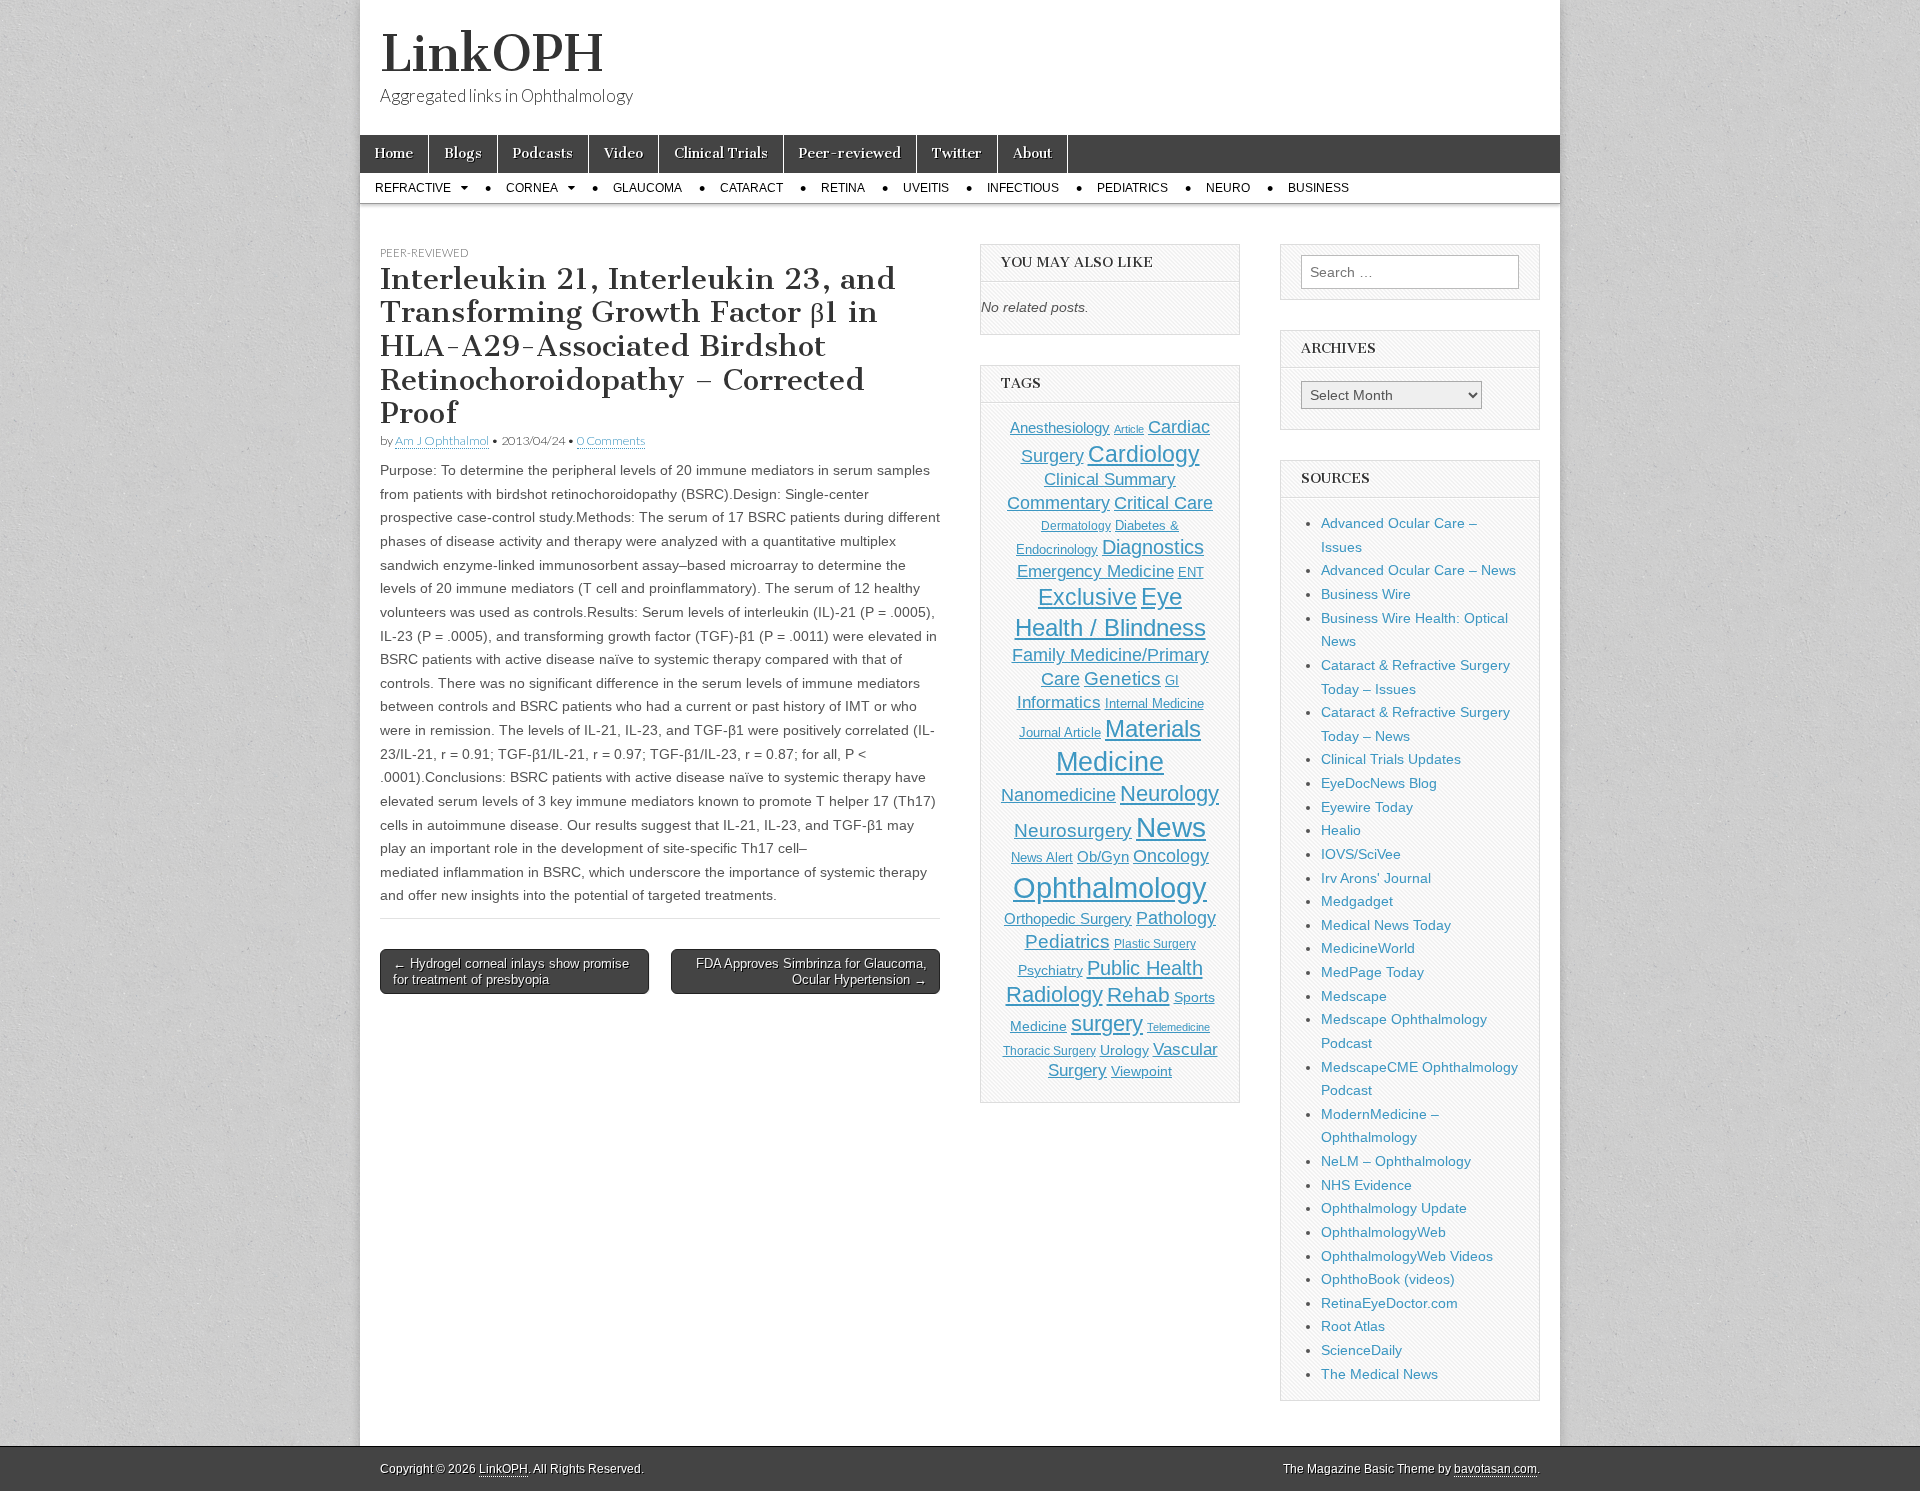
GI (1172, 680)
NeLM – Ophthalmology (1396, 1161)
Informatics (1059, 702)
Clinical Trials (721, 153)
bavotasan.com (1495, 1469)
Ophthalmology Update (1394, 1208)
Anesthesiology (1060, 427)
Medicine (1110, 762)
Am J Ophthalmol (442, 440)
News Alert (1042, 857)
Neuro (1228, 188)
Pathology (1176, 918)
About (1032, 153)
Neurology (1169, 793)
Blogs (463, 153)
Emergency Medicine (1095, 571)
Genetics (1122, 678)
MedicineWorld (1368, 948)
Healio (1341, 830)
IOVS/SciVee (1361, 854)
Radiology (1054, 994)
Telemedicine (1178, 1027)
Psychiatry (1050, 970)
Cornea (532, 188)
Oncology (1171, 856)
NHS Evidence (1366, 1185)
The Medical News (1379, 1374)
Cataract (751, 188)
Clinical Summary (1110, 479)
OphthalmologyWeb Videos (1407, 1256)
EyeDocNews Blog (1379, 783)
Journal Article (1060, 732)
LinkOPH (491, 53)
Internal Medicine (1154, 704)
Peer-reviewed (850, 153)
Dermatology (1076, 526)
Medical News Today (1386, 925)
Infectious (1023, 188)
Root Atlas (1353, 1326)
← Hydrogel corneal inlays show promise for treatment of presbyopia (511, 971)
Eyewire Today (1367, 807)
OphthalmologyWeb (1383, 1232)
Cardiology (1144, 454)
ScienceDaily (1361, 1350)
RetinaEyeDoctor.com (1389, 1303)
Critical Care (1163, 503)
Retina (843, 188)
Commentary (1058, 502)
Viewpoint (1141, 1071)
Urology (1124, 1050)
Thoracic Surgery (1049, 1051)
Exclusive (1087, 597)
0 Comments (611, 440)
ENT (1191, 573)
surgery (1107, 1023)
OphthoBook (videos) (1388, 1279)
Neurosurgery (1073, 830)
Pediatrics (1132, 188)
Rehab (1138, 994)
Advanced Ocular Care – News (1418, 570)
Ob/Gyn (1103, 856)
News (1171, 827)
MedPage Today (1372, 972)
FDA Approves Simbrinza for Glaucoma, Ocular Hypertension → (811, 971)
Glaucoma (647, 188)
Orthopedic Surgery (1068, 918)
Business (1318, 188)
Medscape (1354, 996)
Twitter (957, 153)
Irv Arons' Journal (1376, 878)
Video (623, 153)
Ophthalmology (1110, 887)
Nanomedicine (1058, 795)
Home (394, 153)
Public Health (1145, 968)
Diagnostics (1153, 547)
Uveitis (926, 188)
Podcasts (543, 153)
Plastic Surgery (1155, 944)
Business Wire (1366, 594)
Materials (1153, 729)
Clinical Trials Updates (1391, 759)
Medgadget (1357, 901)
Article (1129, 429)
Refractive (413, 188)
